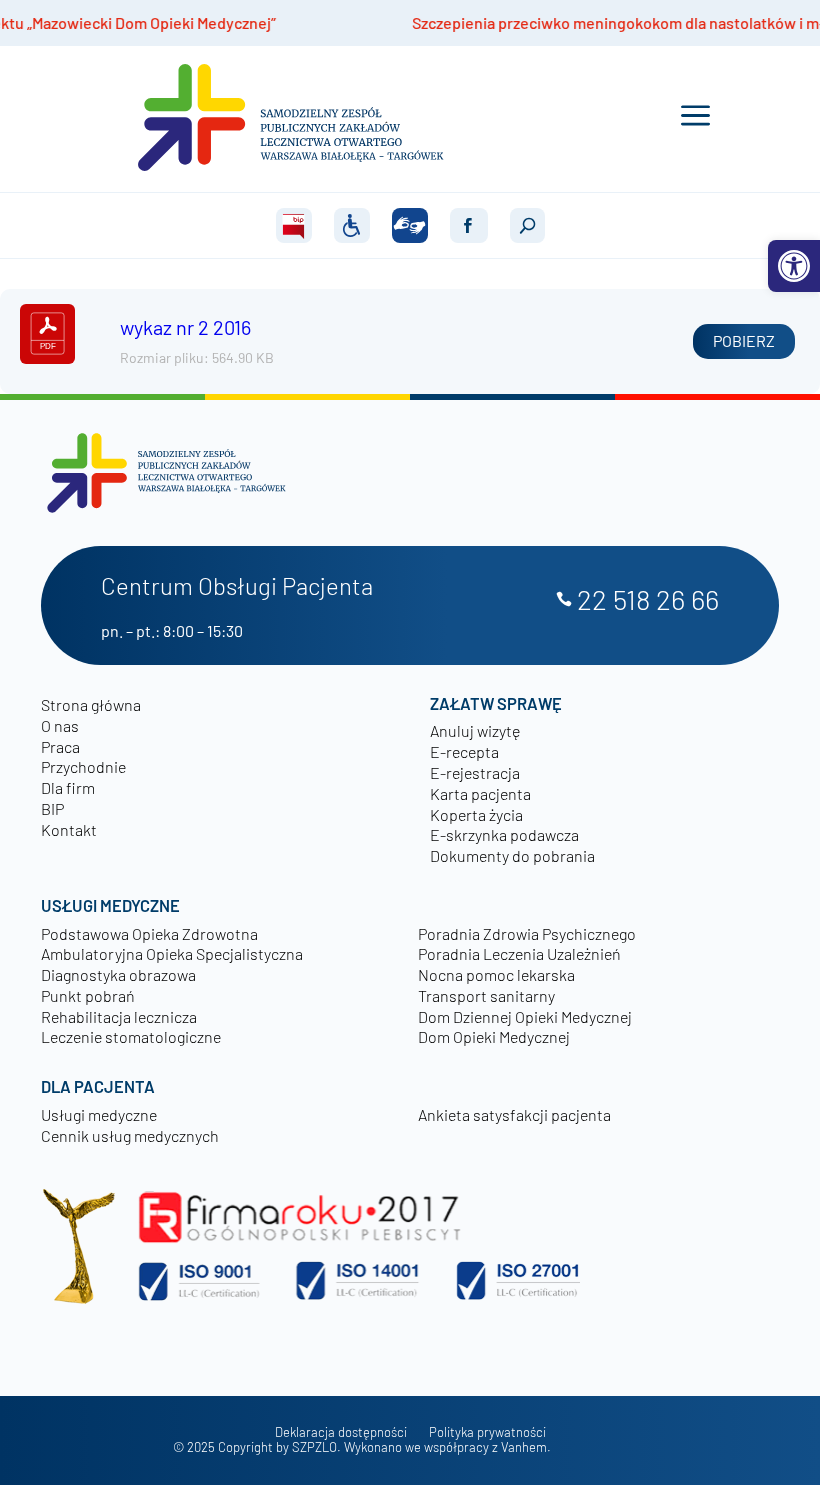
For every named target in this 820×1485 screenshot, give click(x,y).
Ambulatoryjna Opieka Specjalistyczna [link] (172, 953)
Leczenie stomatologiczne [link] (131, 1036)
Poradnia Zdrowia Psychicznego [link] (527, 933)
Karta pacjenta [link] (480, 793)
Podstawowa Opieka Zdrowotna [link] (149, 933)
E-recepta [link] (464, 751)
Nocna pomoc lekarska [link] (496, 974)
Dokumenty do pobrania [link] (512, 855)
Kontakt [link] (69, 829)
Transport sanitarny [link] (486, 995)
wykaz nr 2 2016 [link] (185, 327)
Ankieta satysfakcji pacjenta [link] (514, 1114)
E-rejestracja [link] (475, 772)
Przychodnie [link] (83, 766)
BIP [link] (52, 808)
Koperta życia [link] (476, 814)
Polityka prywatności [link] (487, 1432)
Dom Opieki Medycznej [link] (494, 1036)
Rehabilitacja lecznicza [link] (119, 1016)
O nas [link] (60, 725)
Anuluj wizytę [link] (475, 730)
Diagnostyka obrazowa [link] (118, 974)
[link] (794, 266)
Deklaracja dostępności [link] (341, 1432)
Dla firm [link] (68, 787)
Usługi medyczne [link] (99, 1114)
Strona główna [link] (91, 704)
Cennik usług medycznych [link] (130, 1135)
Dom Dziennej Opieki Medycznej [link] (525, 1016)
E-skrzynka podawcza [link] (504, 834)
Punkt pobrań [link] (88, 995)
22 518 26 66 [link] (648, 600)
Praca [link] (60, 746)
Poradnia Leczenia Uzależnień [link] (519, 953)
